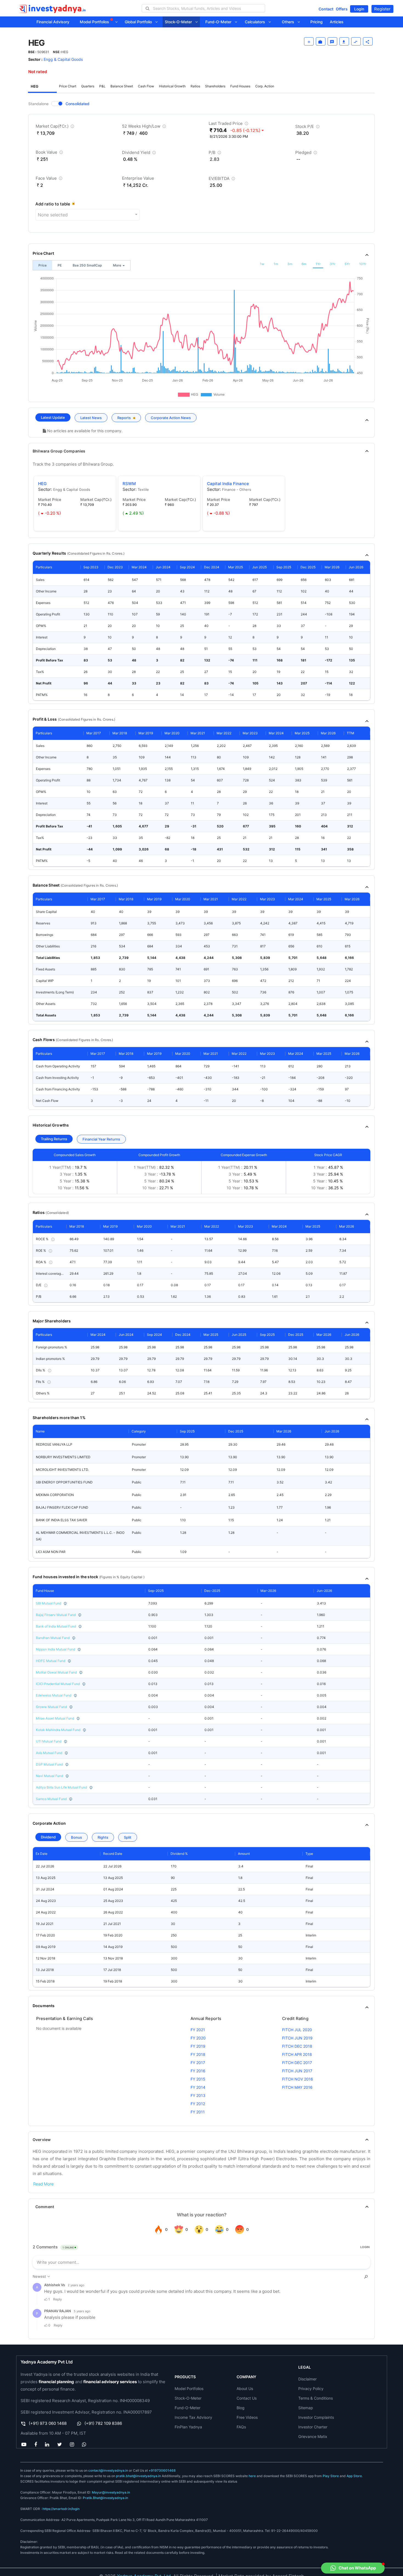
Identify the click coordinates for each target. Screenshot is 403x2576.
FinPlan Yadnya (188, 2427)
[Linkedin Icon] (47, 2445)
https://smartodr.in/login (61, 2509)
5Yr (347, 264)
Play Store (331, 2476)
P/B (215, 154)
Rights (103, 1837)
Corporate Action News (171, 418)
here (252, 2476)
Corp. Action (265, 86)
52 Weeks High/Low (145, 127)
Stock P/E (308, 127)
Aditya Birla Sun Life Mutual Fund (61, 1787)
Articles (337, 22)
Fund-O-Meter (220, 22)
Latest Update (53, 417)
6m (304, 264)
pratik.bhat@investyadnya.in (138, 2476)
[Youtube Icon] (24, 2445)
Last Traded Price (229, 124)
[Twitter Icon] (59, 2445)
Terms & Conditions (316, 2398)
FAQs (241, 2427)
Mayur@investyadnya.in (111, 2492)
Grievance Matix (313, 2436)
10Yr (363, 264)
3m (290, 264)
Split (128, 1837)
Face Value (50, 179)
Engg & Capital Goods (63, 59)
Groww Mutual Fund (51, 1707)
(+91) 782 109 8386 (103, 2423)
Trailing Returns (54, 1139)
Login (359, 9)
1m (276, 264)
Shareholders (215, 86)
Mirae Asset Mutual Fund (55, 1718)
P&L (102, 86)
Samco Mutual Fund (51, 1799)
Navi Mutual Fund (49, 1776)
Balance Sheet (122, 86)
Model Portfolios (95, 22)
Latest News (91, 418)
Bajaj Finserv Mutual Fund (56, 1615)
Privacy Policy (311, 2389)
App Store (354, 2476)
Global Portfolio (140, 22)
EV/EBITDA (222, 180)
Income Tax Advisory (193, 2417)
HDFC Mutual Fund (51, 1661)
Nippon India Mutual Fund (56, 1649)
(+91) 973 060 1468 (48, 2423)
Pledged (307, 154)
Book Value (50, 153)
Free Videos (247, 2417)
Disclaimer (307, 2379)
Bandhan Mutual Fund (53, 1638)
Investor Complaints (316, 2417)
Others (290, 22)
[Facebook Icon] (36, 2445)
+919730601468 (162, 2470)
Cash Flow (146, 86)
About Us (245, 2389)
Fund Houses (240, 86)
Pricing (317, 22)
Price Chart (68, 86)
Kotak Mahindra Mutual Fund (58, 1730)
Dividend (48, 1837)
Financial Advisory (53, 22)
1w (262, 264)
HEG (35, 86)
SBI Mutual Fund (49, 1603)
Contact (326, 9)
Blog (241, 2408)
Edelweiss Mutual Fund (54, 1695)
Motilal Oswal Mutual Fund (56, 1672)
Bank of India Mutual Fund (56, 1626)
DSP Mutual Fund (49, 1764)
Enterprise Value (138, 178)
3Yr (333, 264)
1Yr (318, 264)
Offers (342, 9)
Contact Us (247, 2398)
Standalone (38, 104)
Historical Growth (172, 86)
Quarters (88, 86)
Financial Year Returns (101, 1139)
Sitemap (306, 2408)
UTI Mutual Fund (49, 1741)
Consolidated (77, 104)
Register (382, 9)
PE (60, 265)
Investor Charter (313, 2427)
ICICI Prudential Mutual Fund (58, 1684)
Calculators (257, 22)
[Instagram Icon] (72, 2445)
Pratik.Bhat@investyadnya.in (105, 2498)
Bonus (76, 1837)
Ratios (195, 86)
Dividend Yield (140, 154)
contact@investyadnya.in (108, 2470)
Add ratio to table (53, 204)
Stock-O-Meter (180, 22)
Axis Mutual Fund (49, 1753)
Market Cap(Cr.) (56, 127)
